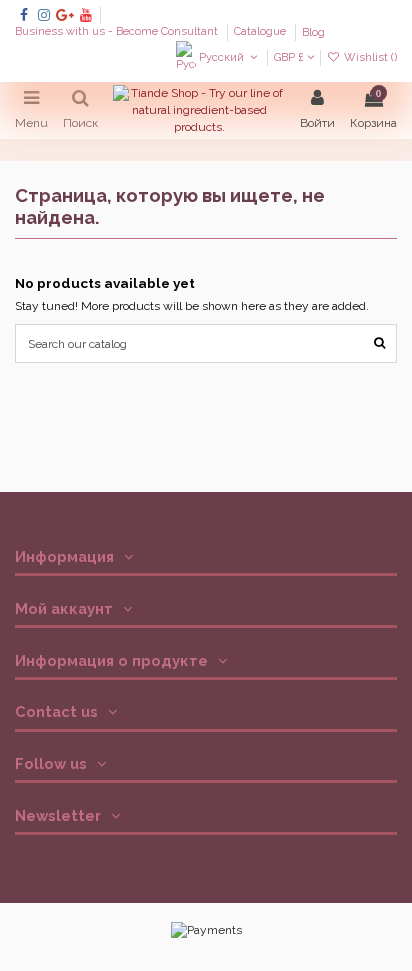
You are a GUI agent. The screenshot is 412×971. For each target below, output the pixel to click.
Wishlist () (369, 57)
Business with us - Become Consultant (118, 32)
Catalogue (261, 32)
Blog (313, 32)
